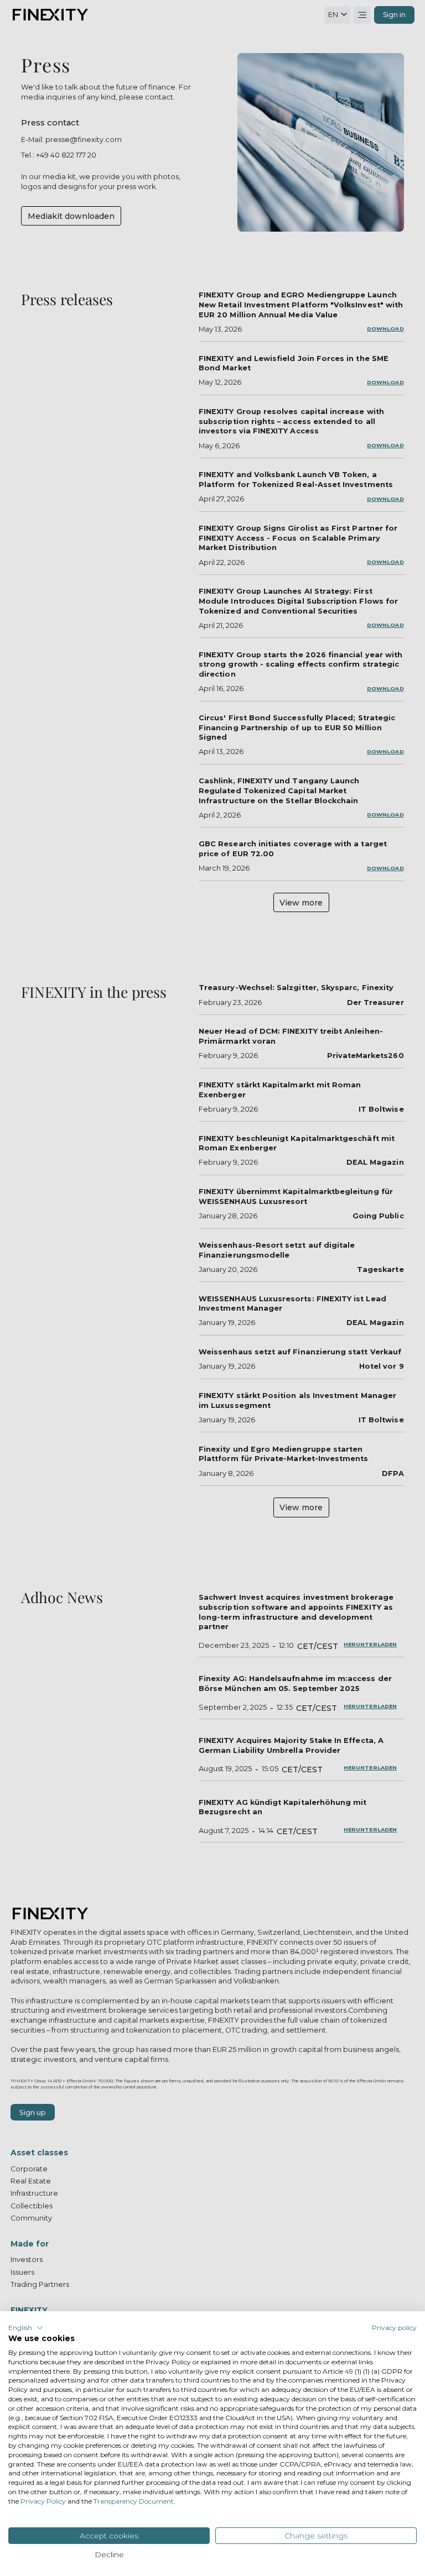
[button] (26, 2328)
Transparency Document (134, 2501)
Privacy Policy (43, 2501)
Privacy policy (394, 2328)
